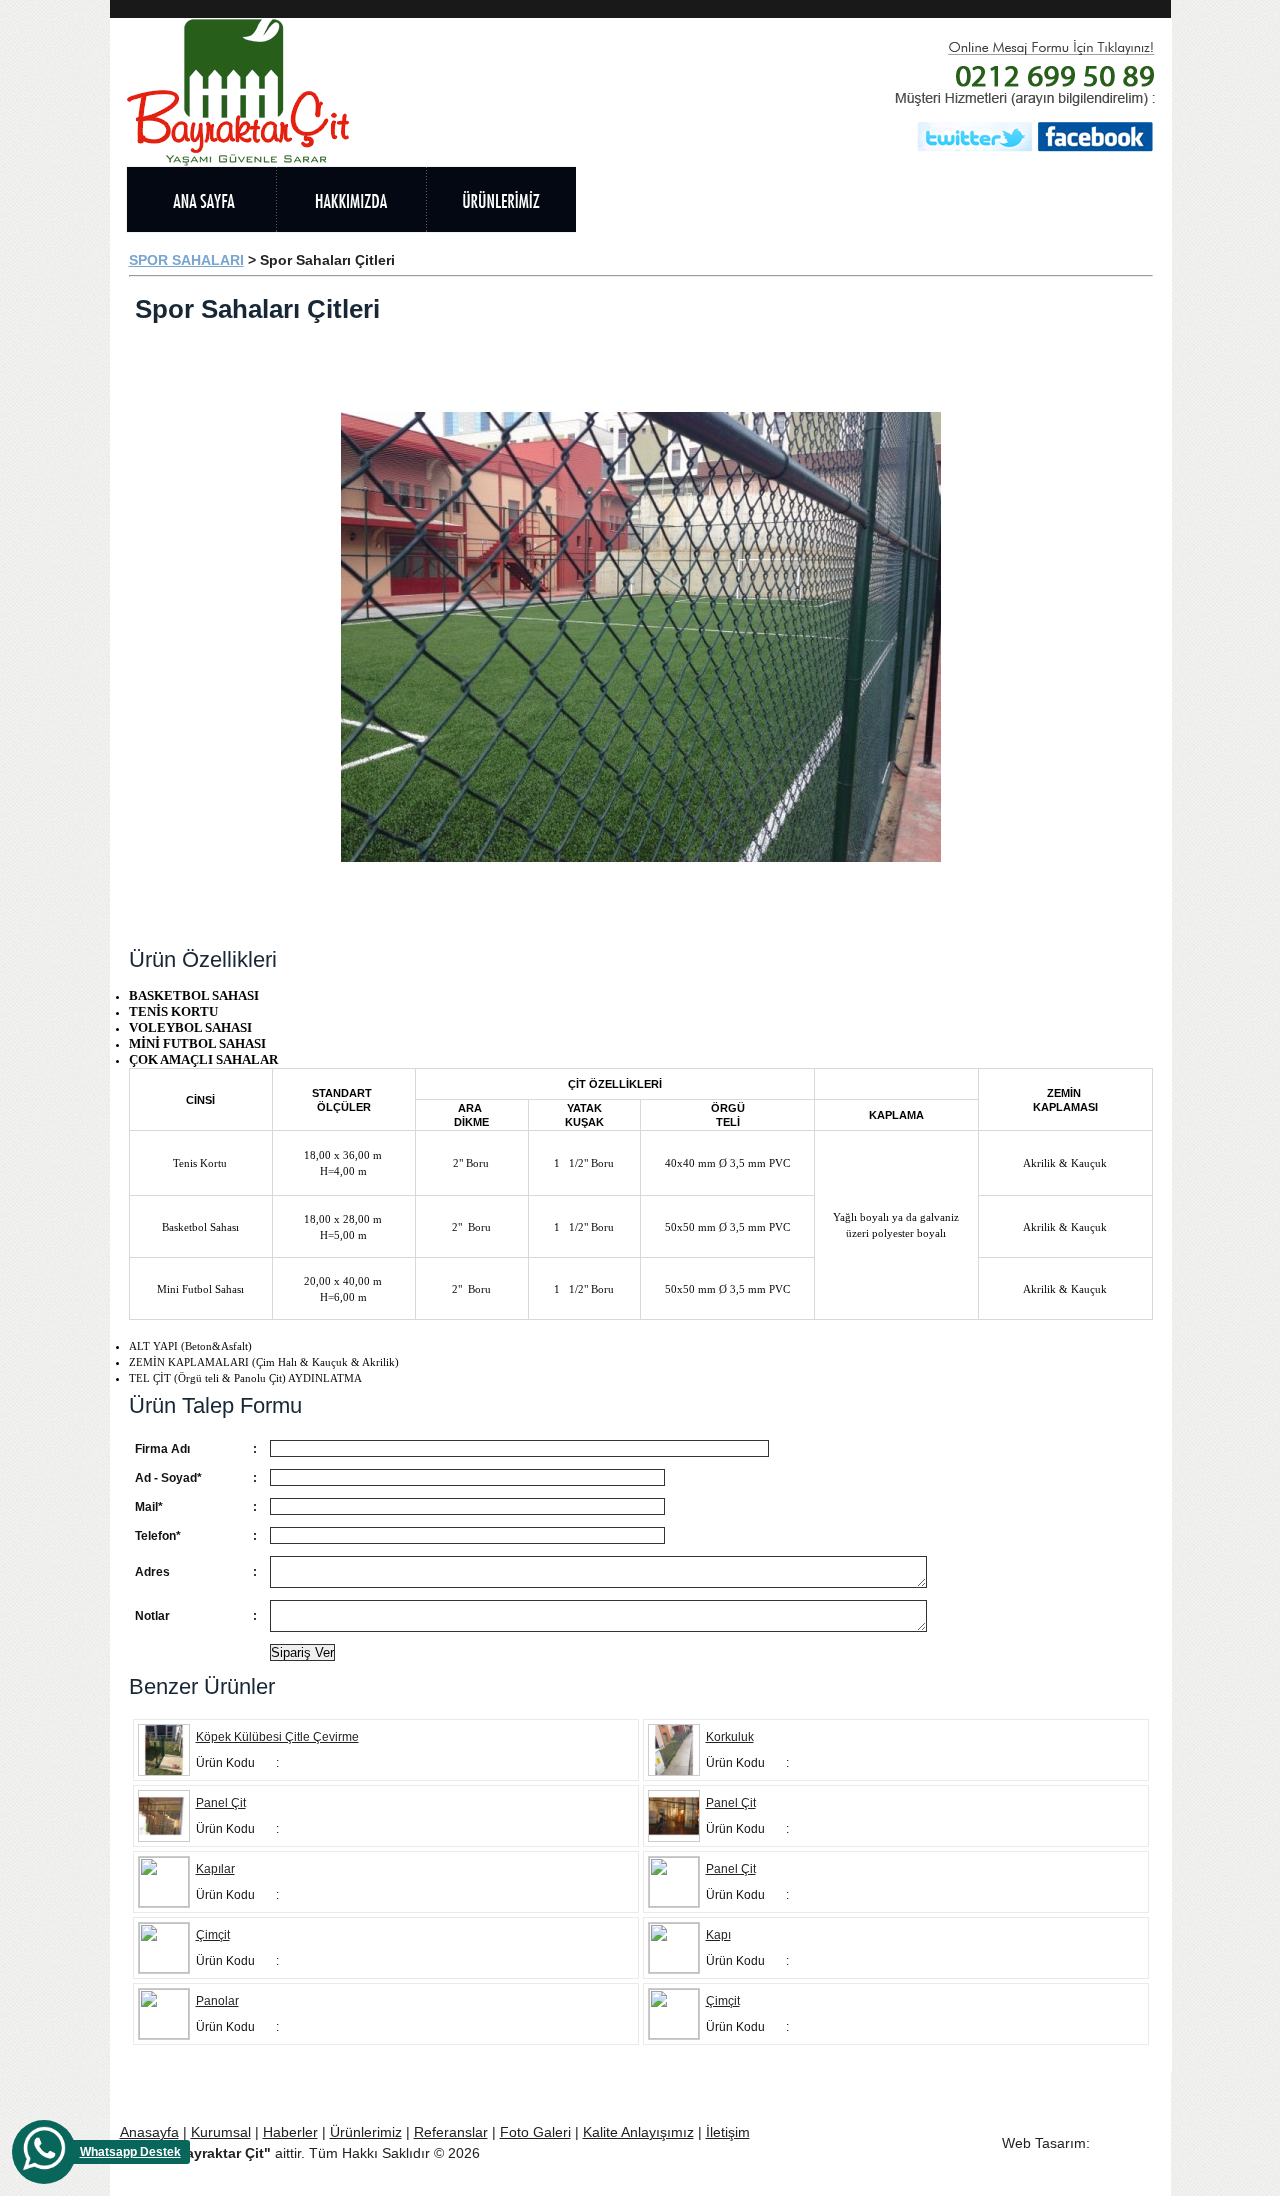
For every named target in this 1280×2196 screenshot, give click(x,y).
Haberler (290, 2132)
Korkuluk (730, 1737)
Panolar (217, 2001)
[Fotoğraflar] (951, 199)
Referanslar (451, 2132)
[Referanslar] (651, 199)
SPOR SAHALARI (186, 260)
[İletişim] (1091, 199)
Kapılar (215, 1869)
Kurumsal (221, 2132)
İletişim (728, 2132)
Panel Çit (221, 1803)
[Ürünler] (501, 199)
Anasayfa (149, 2132)
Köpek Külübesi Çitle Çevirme (277, 1737)
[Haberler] (801, 199)
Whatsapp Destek (130, 2152)
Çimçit (213, 1935)
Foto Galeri (535, 2132)
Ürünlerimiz (366, 2132)
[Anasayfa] (201, 199)
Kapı (718, 1935)
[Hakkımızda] (351, 199)
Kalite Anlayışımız (638, 2132)
